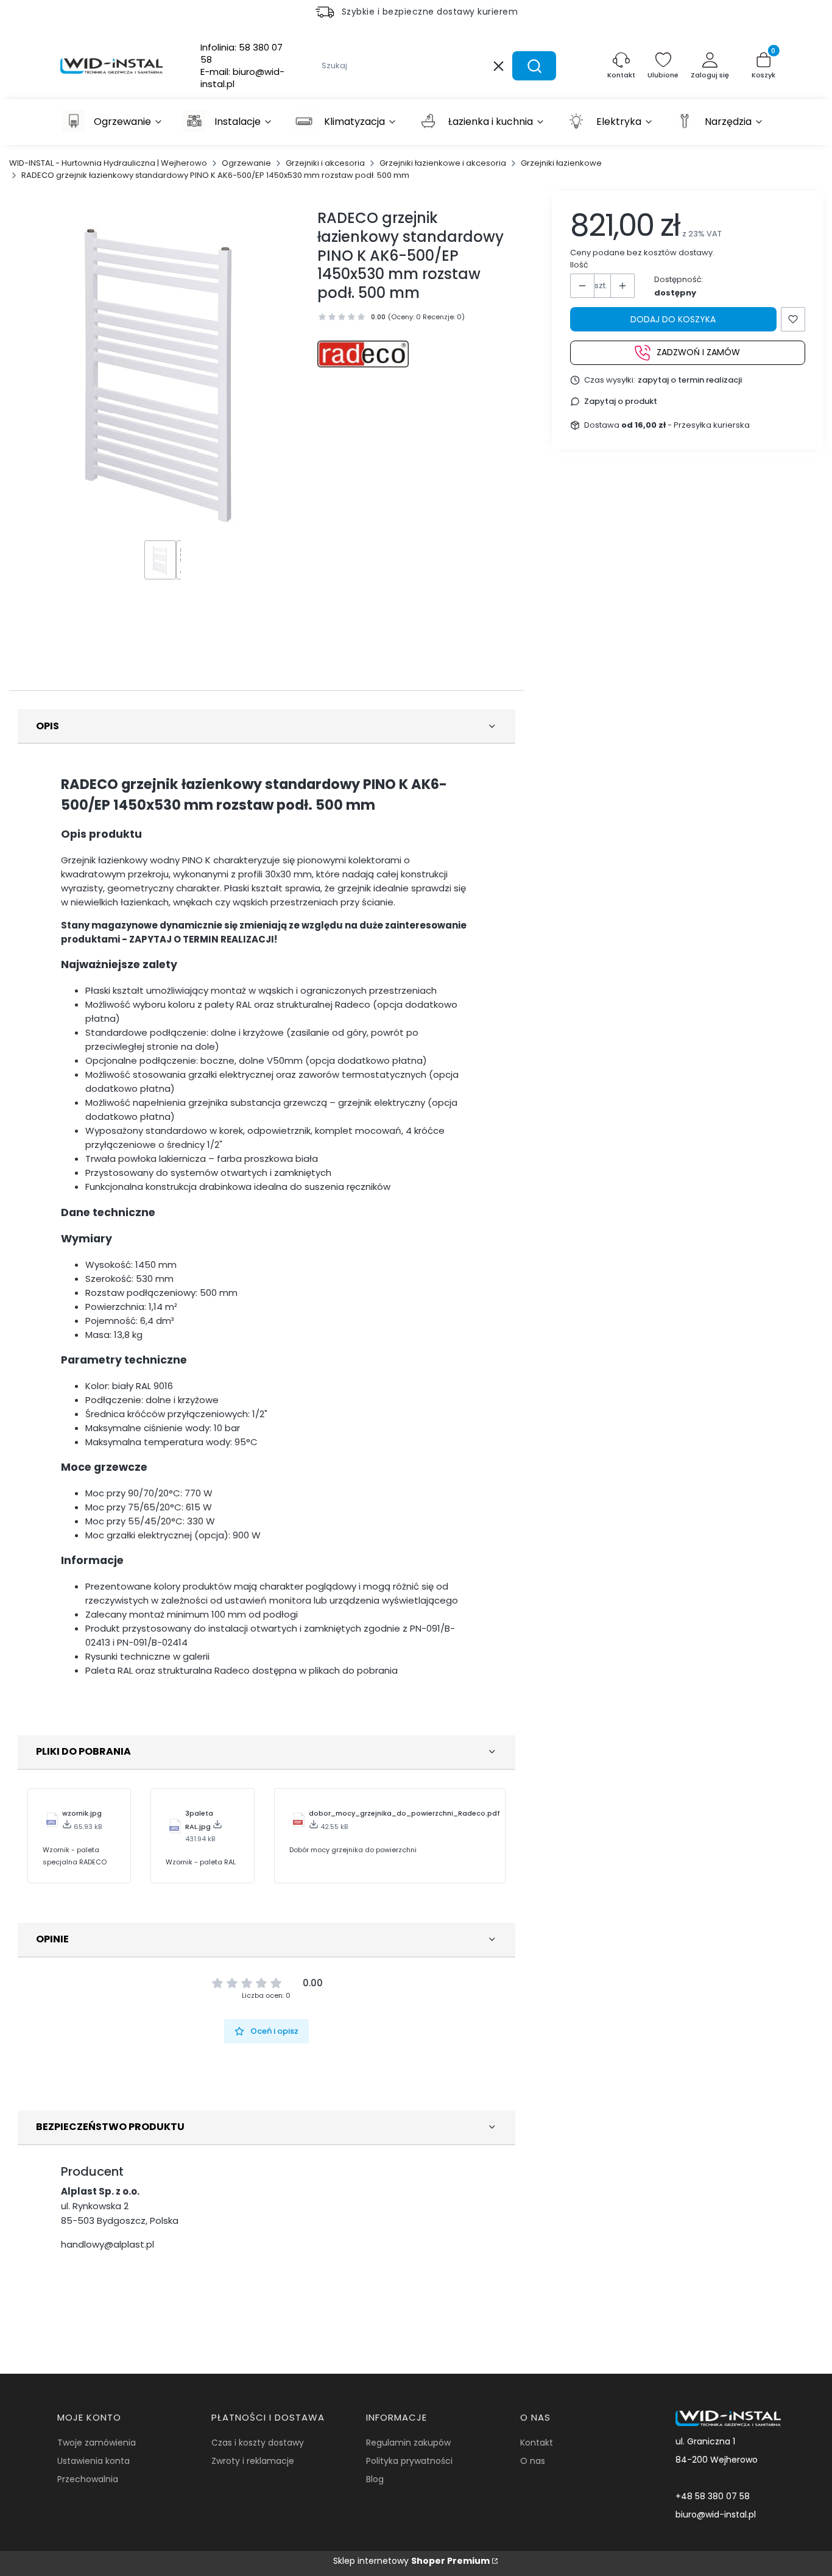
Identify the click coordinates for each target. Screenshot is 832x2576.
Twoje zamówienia (97, 2443)
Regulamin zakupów (408, 2443)
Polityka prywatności (409, 2461)
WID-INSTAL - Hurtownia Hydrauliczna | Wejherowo (108, 163)
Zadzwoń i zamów (698, 353)
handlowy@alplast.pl (108, 2244)
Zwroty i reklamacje (253, 2461)
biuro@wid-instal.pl (716, 2514)
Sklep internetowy (411, 2561)
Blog (375, 2479)
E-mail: (242, 78)
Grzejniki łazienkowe (561, 163)
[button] (534, 66)
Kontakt (537, 2443)
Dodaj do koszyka (673, 319)
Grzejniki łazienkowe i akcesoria (443, 163)
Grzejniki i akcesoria (325, 163)
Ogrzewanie (246, 163)
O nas (533, 2461)
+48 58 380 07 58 (713, 2496)
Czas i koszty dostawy (258, 2443)
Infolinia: (241, 54)
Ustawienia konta (93, 2461)
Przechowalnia (88, 2479)
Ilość (579, 265)
